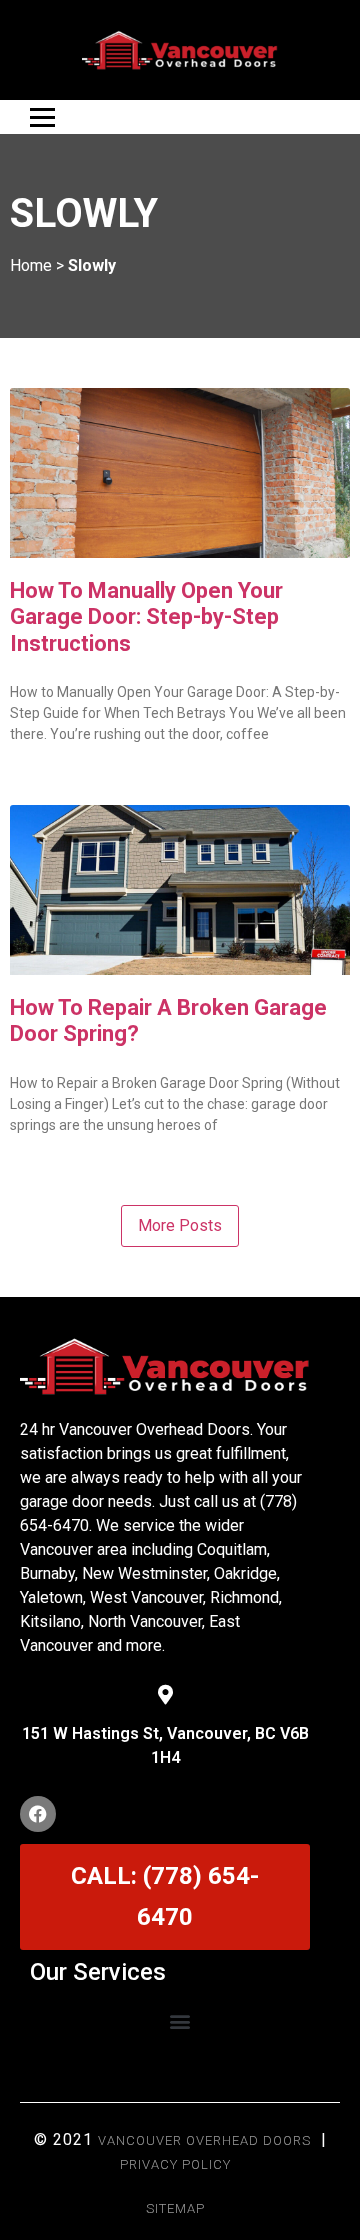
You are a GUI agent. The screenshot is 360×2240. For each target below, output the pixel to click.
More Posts (180, 1225)
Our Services (98, 1972)
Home (31, 265)
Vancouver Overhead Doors (204, 2140)
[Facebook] (38, 1814)
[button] (180, 2020)
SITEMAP (175, 2208)
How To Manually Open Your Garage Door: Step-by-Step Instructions (146, 617)
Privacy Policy (175, 2164)
